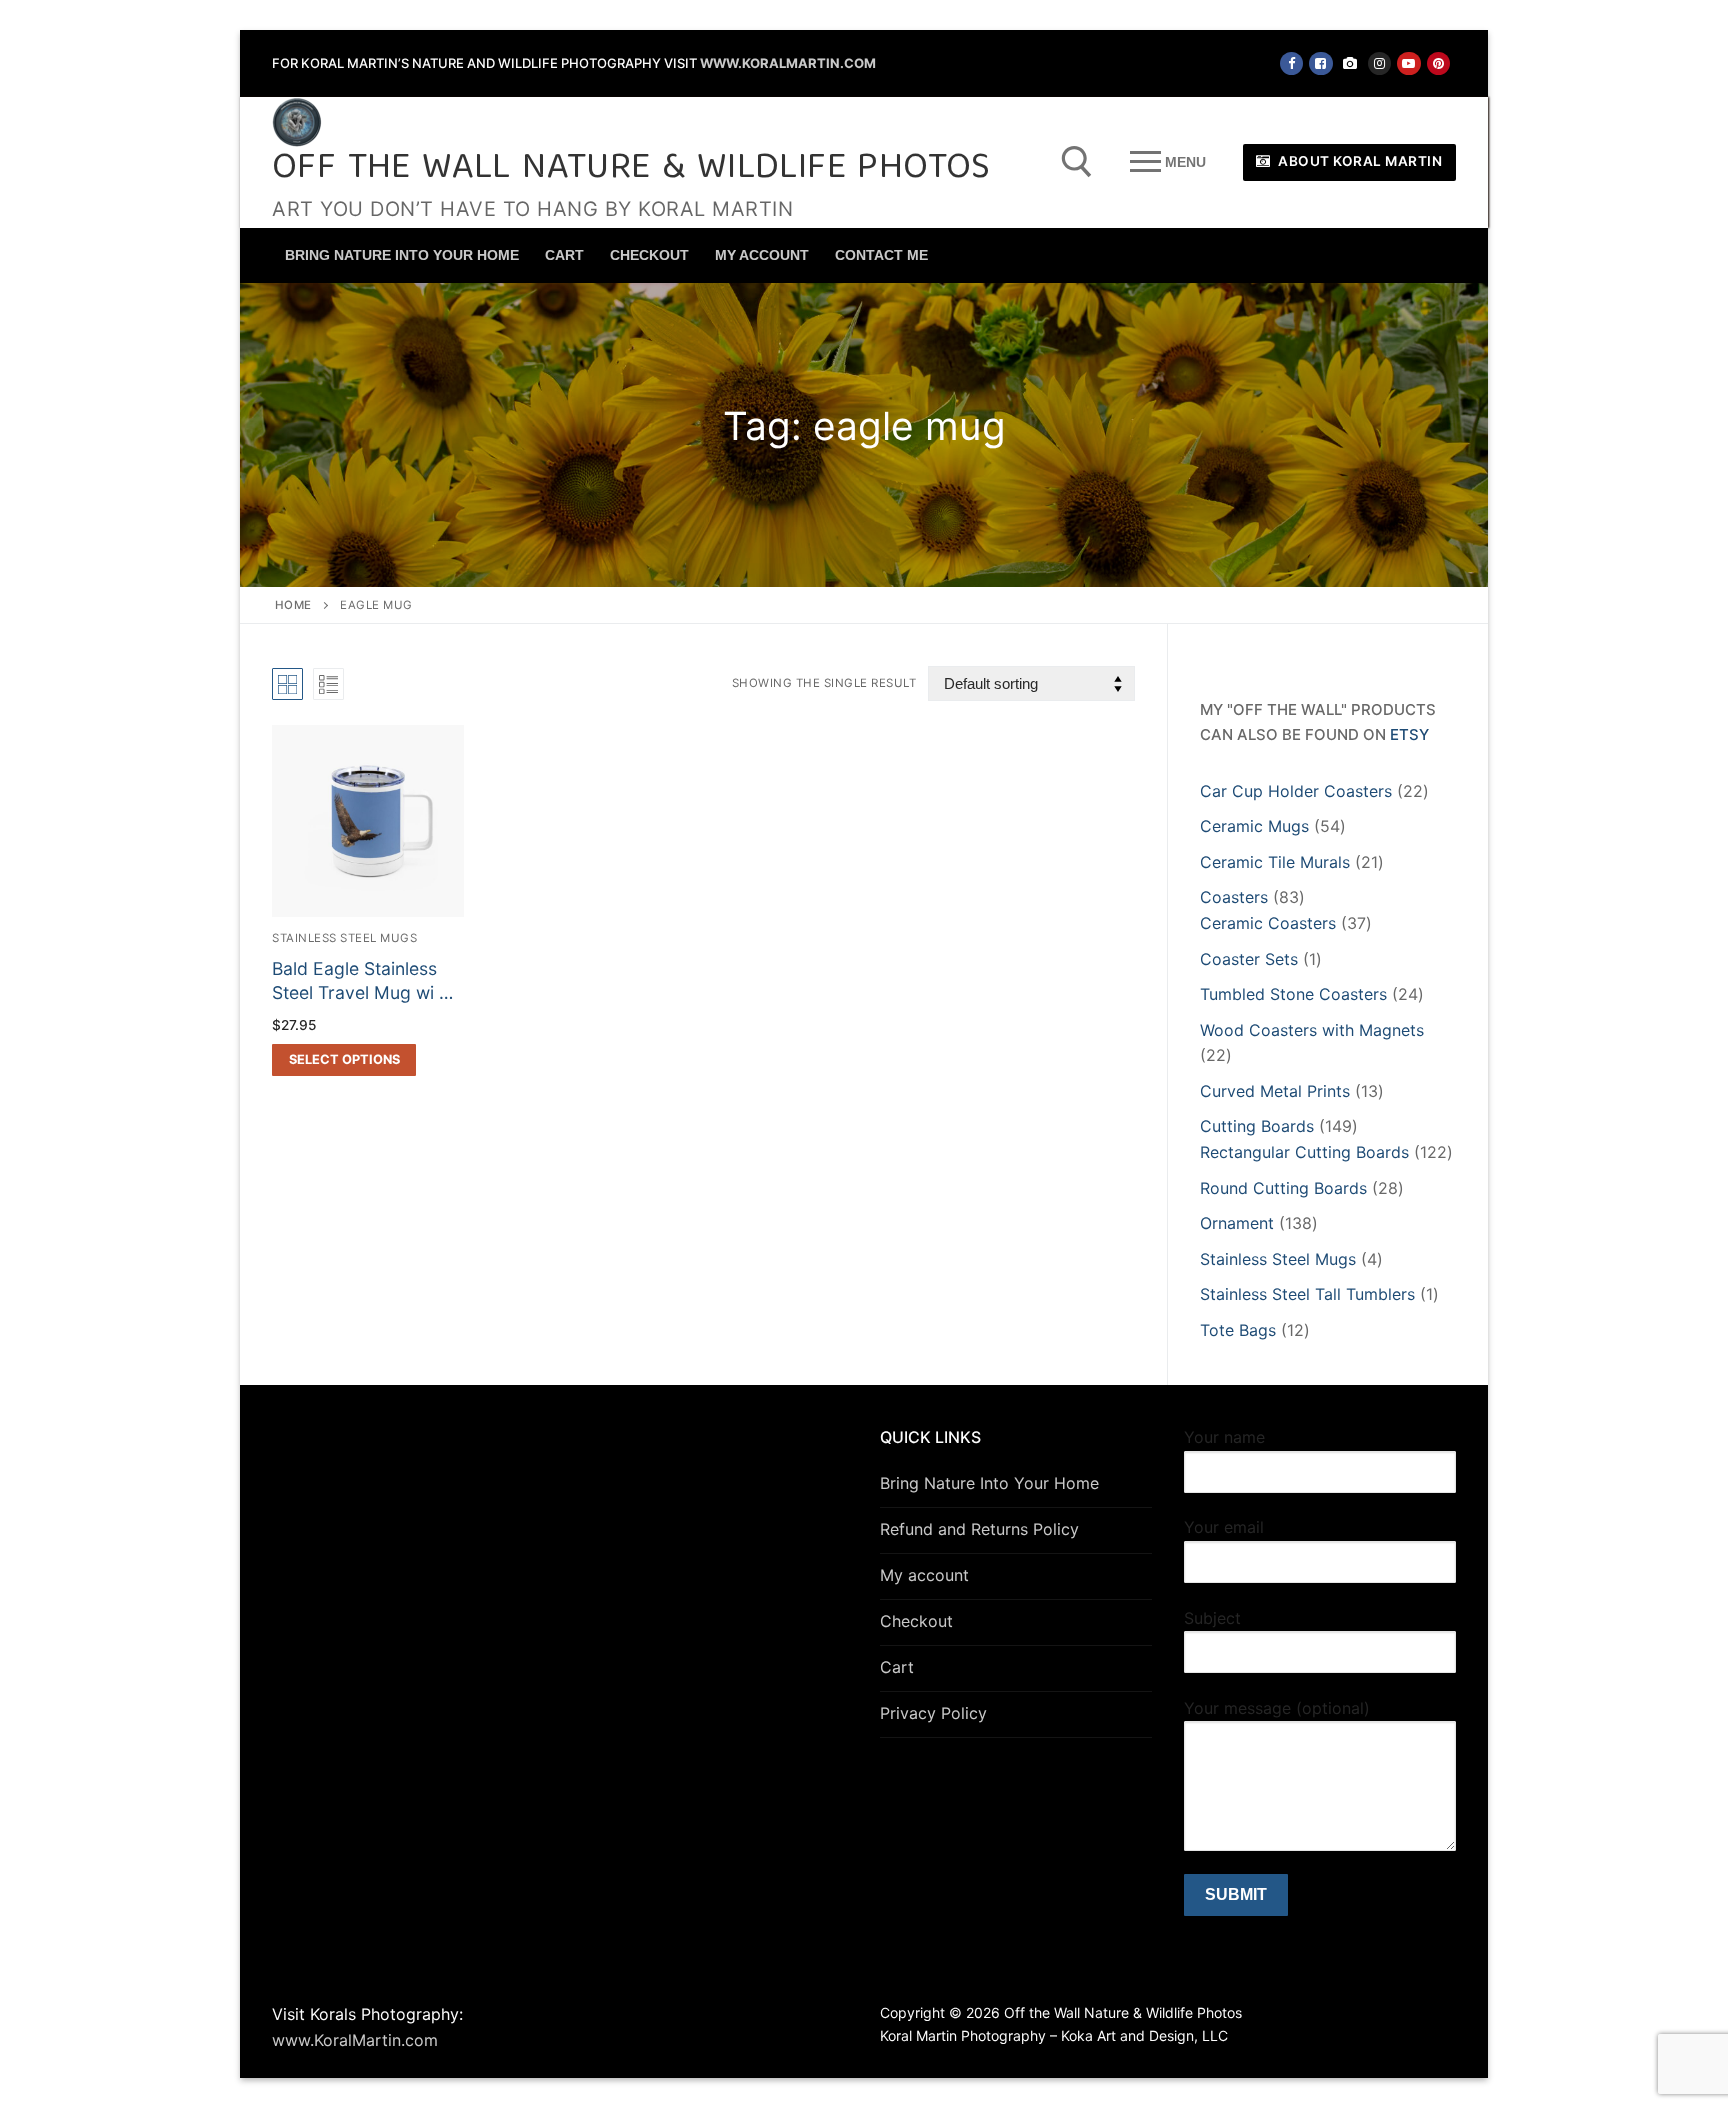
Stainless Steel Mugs (344, 938)
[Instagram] (1379, 63)
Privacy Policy (933, 1713)
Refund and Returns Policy (979, 1529)
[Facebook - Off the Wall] (1291, 63)
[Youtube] (1408, 63)
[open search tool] (1077, 162)
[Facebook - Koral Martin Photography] (1320, 63)
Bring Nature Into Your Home (989, 1483)
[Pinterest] (1438, 63)
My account (924, 1575)
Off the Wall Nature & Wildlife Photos (631, 169)
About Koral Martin (1359, 161)
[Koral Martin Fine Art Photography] (1350, 63)
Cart (897, 1667)
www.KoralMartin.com (788, 63)
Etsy (1409, 734)
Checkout (916, 1621)
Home (293, 605)
